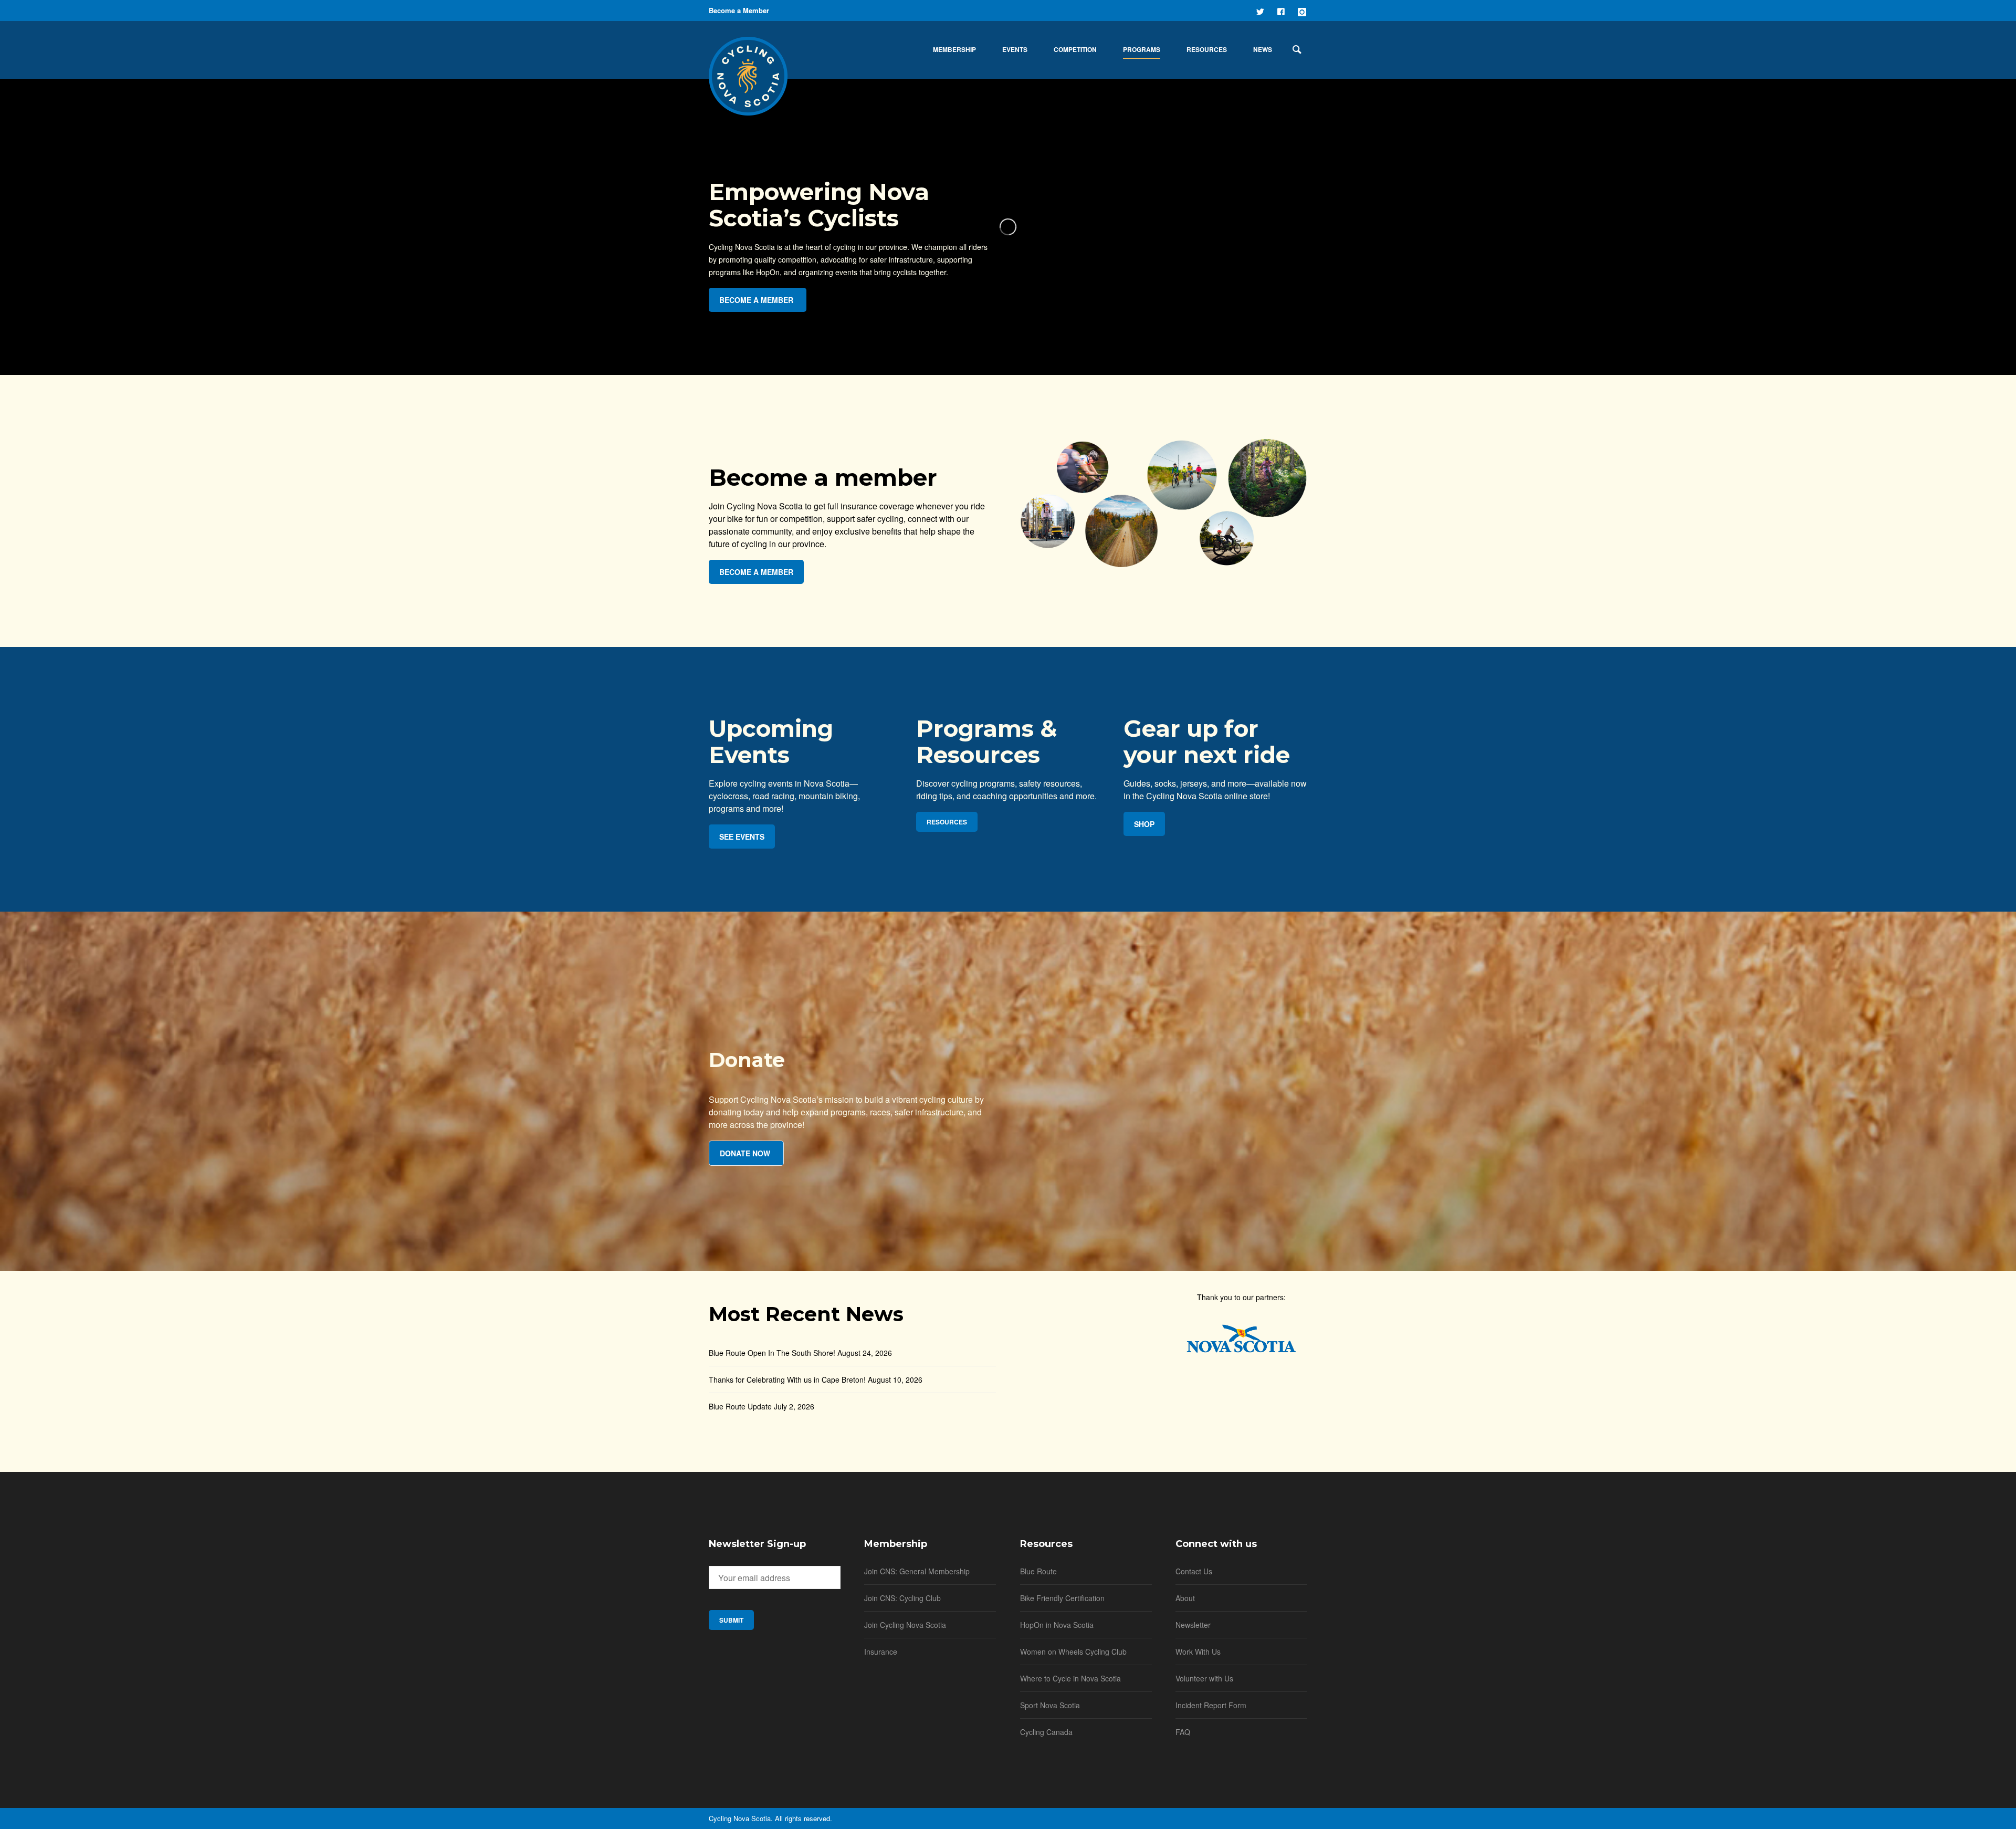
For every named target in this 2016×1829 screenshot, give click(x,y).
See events (742, 837)
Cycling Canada (1046, 1732)
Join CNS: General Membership (917, 1571)
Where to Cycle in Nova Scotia (1070, 1678)
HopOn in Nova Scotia (1057, 1625)
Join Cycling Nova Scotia (905, 1625)
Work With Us (1198, 1652)
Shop (1144, 824)
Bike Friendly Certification (1062, 1598)
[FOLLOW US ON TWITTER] (1261, 11)
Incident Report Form (1211, 1705)
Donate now (745, 1153)
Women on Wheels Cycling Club (1073, 1652)
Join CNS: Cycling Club (902, 1598)
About (1185, 1598)
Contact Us (1194, 1571)
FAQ (1183, 1732)
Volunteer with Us (1204, 1678)
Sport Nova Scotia (1050, 1705)
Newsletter (1193, 1625)
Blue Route (1038, 1571)
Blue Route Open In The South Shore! (772, 1353)
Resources (947, 822)
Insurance (881, 1652)
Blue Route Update (740, 1406)
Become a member (756, 300)
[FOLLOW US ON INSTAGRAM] (1303, 11)
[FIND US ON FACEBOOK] (1282, 11)
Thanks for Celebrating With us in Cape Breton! (787, 1379)
